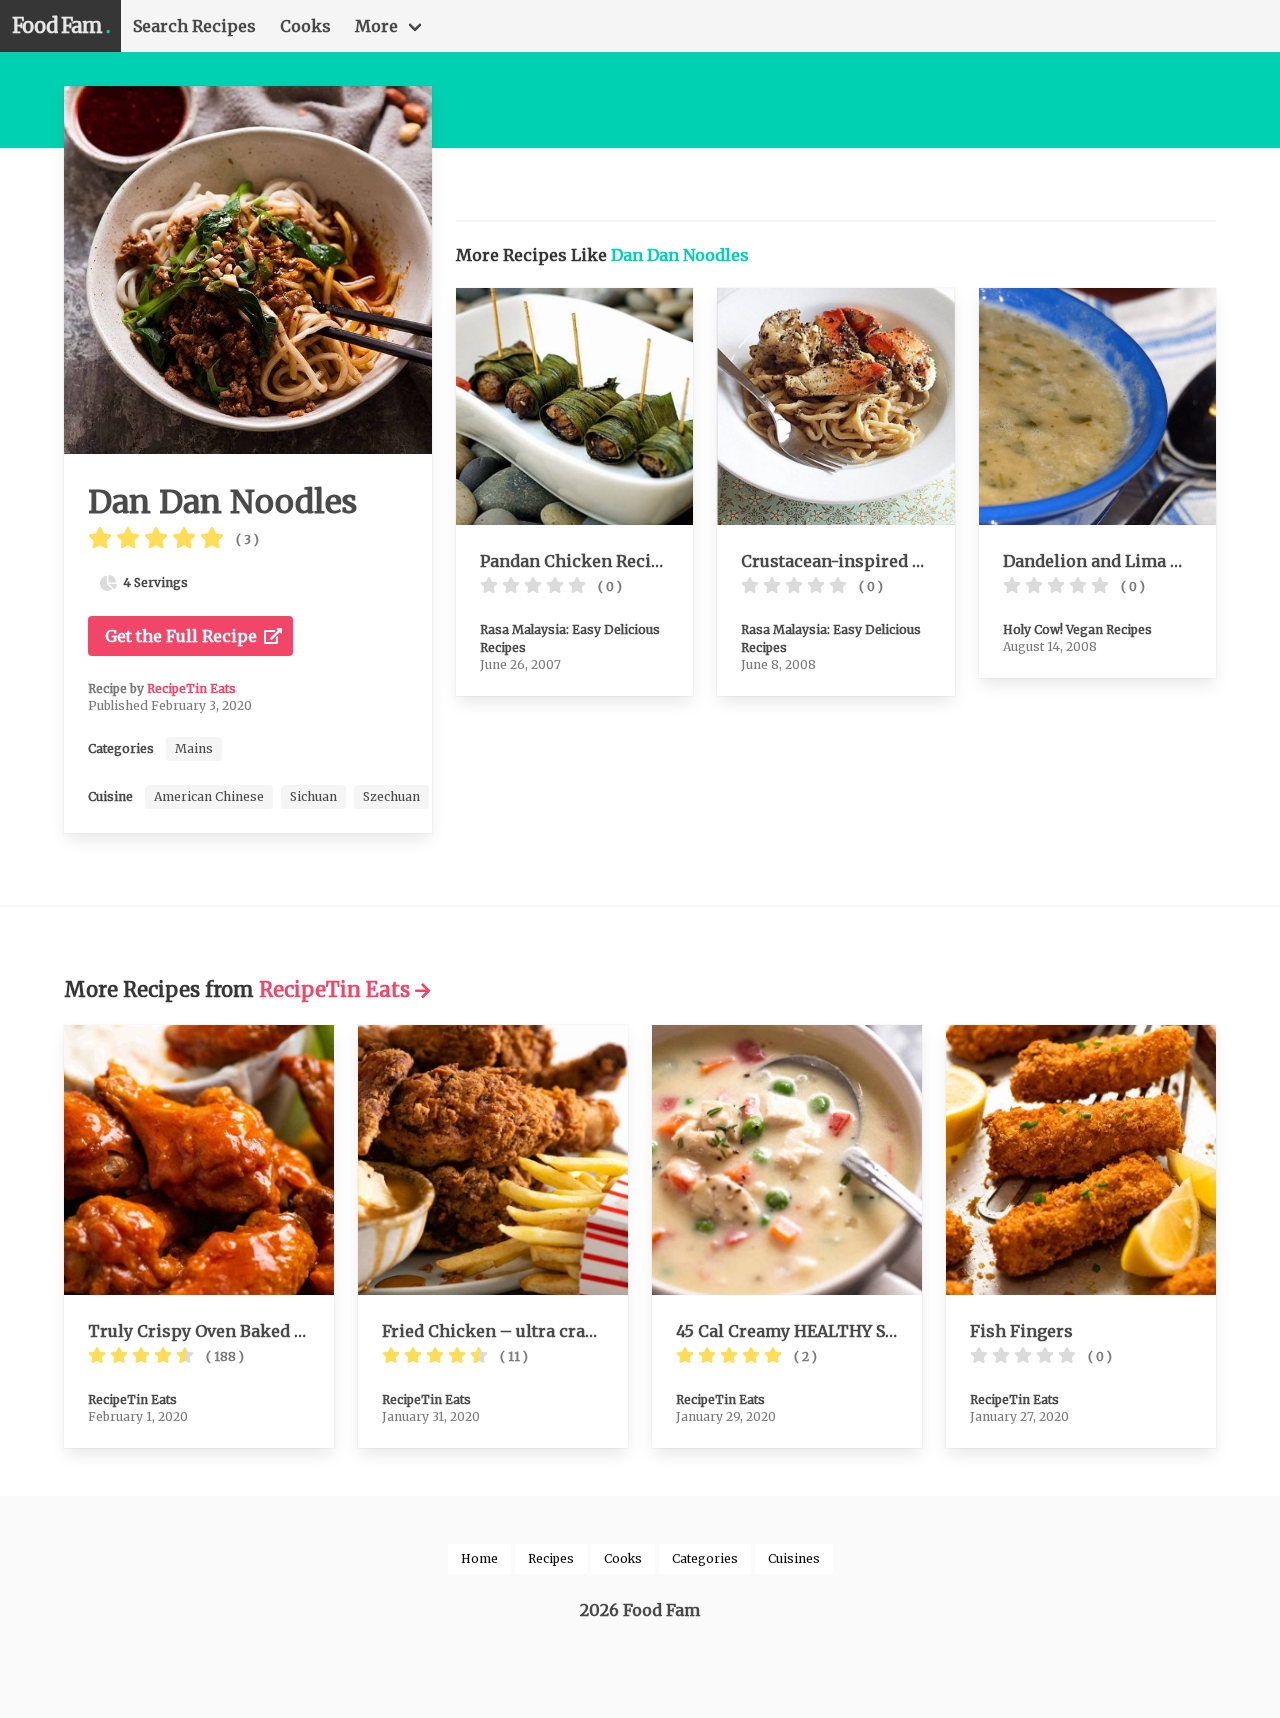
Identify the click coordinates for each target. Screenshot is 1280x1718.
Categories (705, 1558)
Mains (194, 748)
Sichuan (313, 796)
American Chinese (209, 796)
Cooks (305, 26)
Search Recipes (194, 26)
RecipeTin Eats (191, 688)
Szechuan (391, 796)
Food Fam (60, 25)
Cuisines (794, 1558)
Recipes (551, 1558)
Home (479, 1558)
